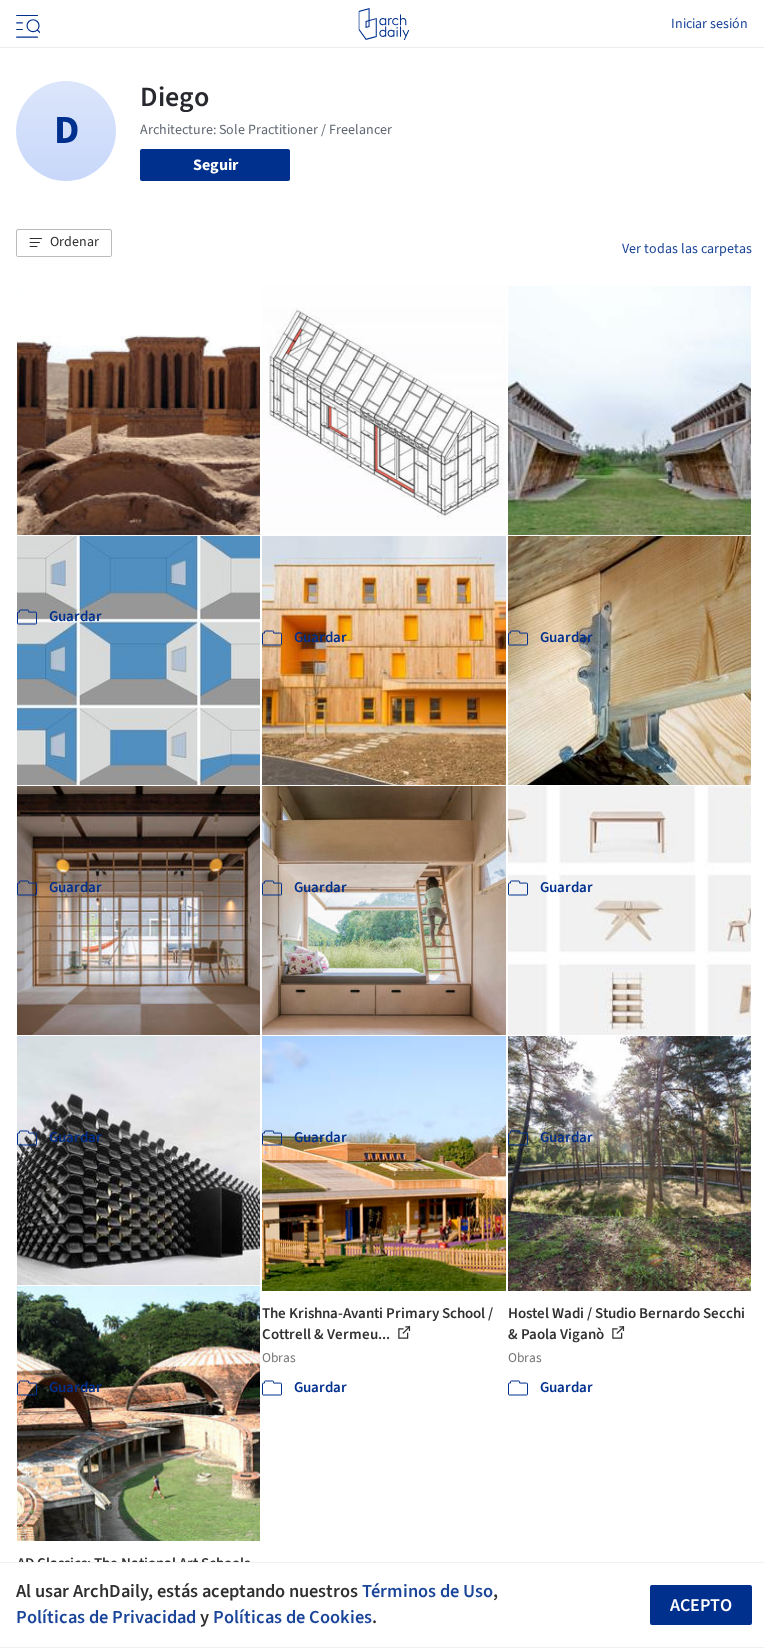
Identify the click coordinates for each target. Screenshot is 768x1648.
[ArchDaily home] (383, 24)
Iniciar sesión (709, 24)
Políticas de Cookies (292, 1617)
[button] (64, 243)
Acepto (701, 1605)
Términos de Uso (427, 1591)
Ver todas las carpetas (687, 249)
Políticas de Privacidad (106, 1617)
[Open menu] (26, 24)
